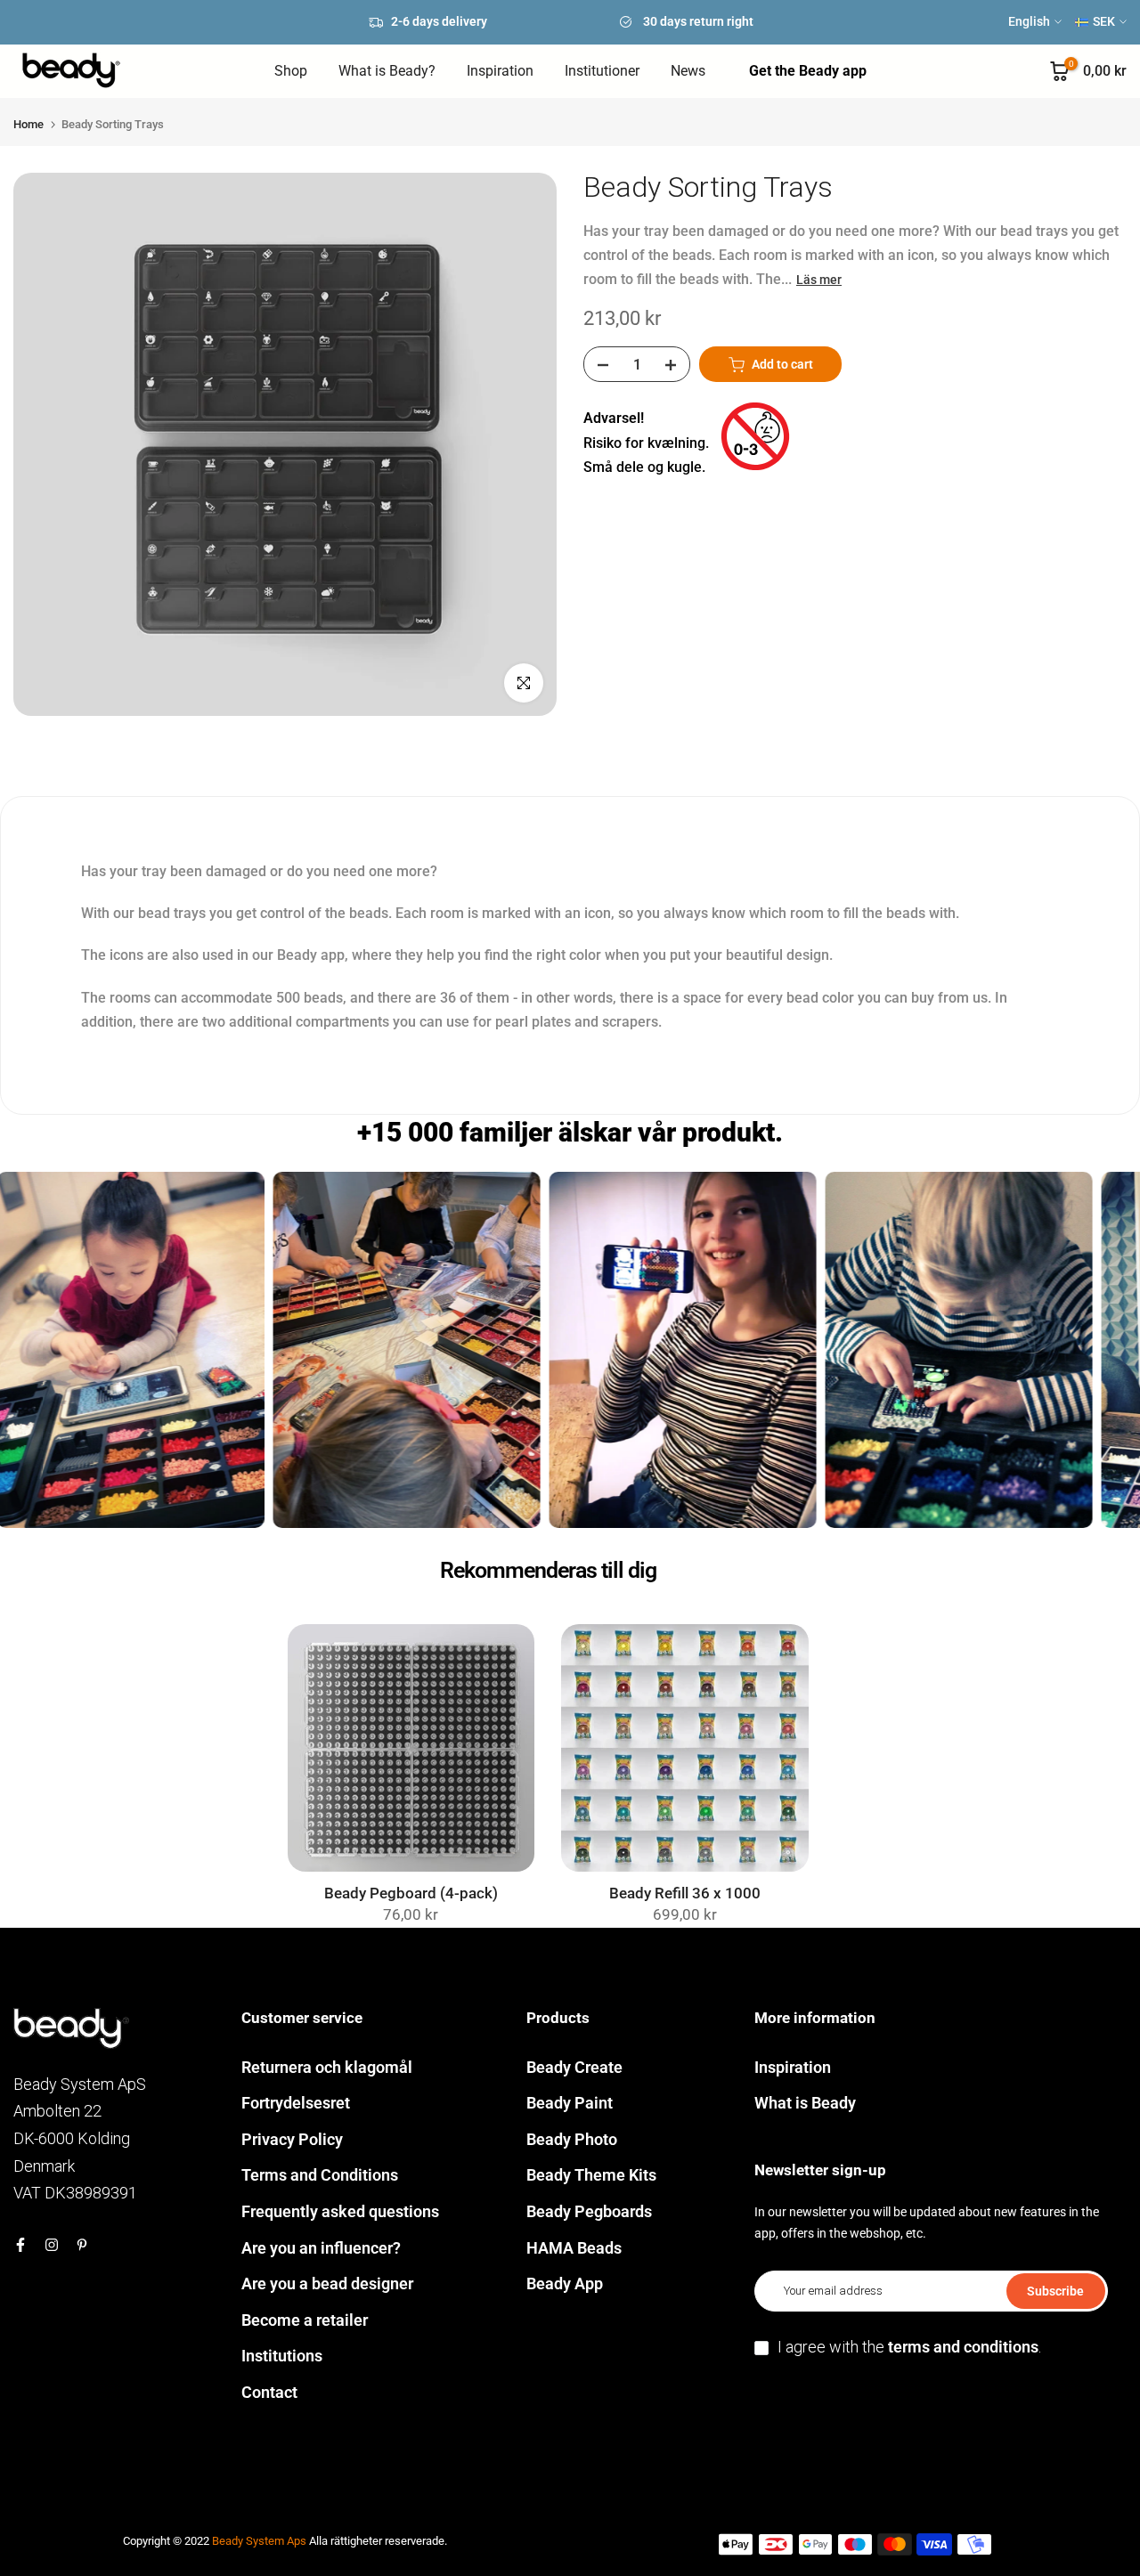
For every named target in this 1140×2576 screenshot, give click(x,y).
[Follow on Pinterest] (82, 2245)
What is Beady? (387, 71)
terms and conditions (963, 2347)
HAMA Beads (574, 2248)
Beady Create (574, 2067)
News (688, 71)
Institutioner (602, 71)
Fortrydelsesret (296, 2103)
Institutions (282, 2356)
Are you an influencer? (321, 2248)
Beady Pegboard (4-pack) (411, 1893)
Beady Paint (570, 2103)
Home (28, 124)
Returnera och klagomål (327, 2067)
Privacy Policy (292, 2139)
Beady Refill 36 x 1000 (685, 1893)
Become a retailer (305, 2320)
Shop (291, 71)
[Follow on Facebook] (20, 2245)
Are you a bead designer (327, 2283)
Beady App (565, 2283)
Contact (269, 2392)
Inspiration (500, 71)
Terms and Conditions (320, 2175)
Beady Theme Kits (591, 2175)
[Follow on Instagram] (52, 2245)
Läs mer (819, 280)
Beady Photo (572, 2139)
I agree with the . (909, 2347)
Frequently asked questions (340, 2211)
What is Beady (805, 2103)
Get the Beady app (808, 71)
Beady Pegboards (589, 2211)
